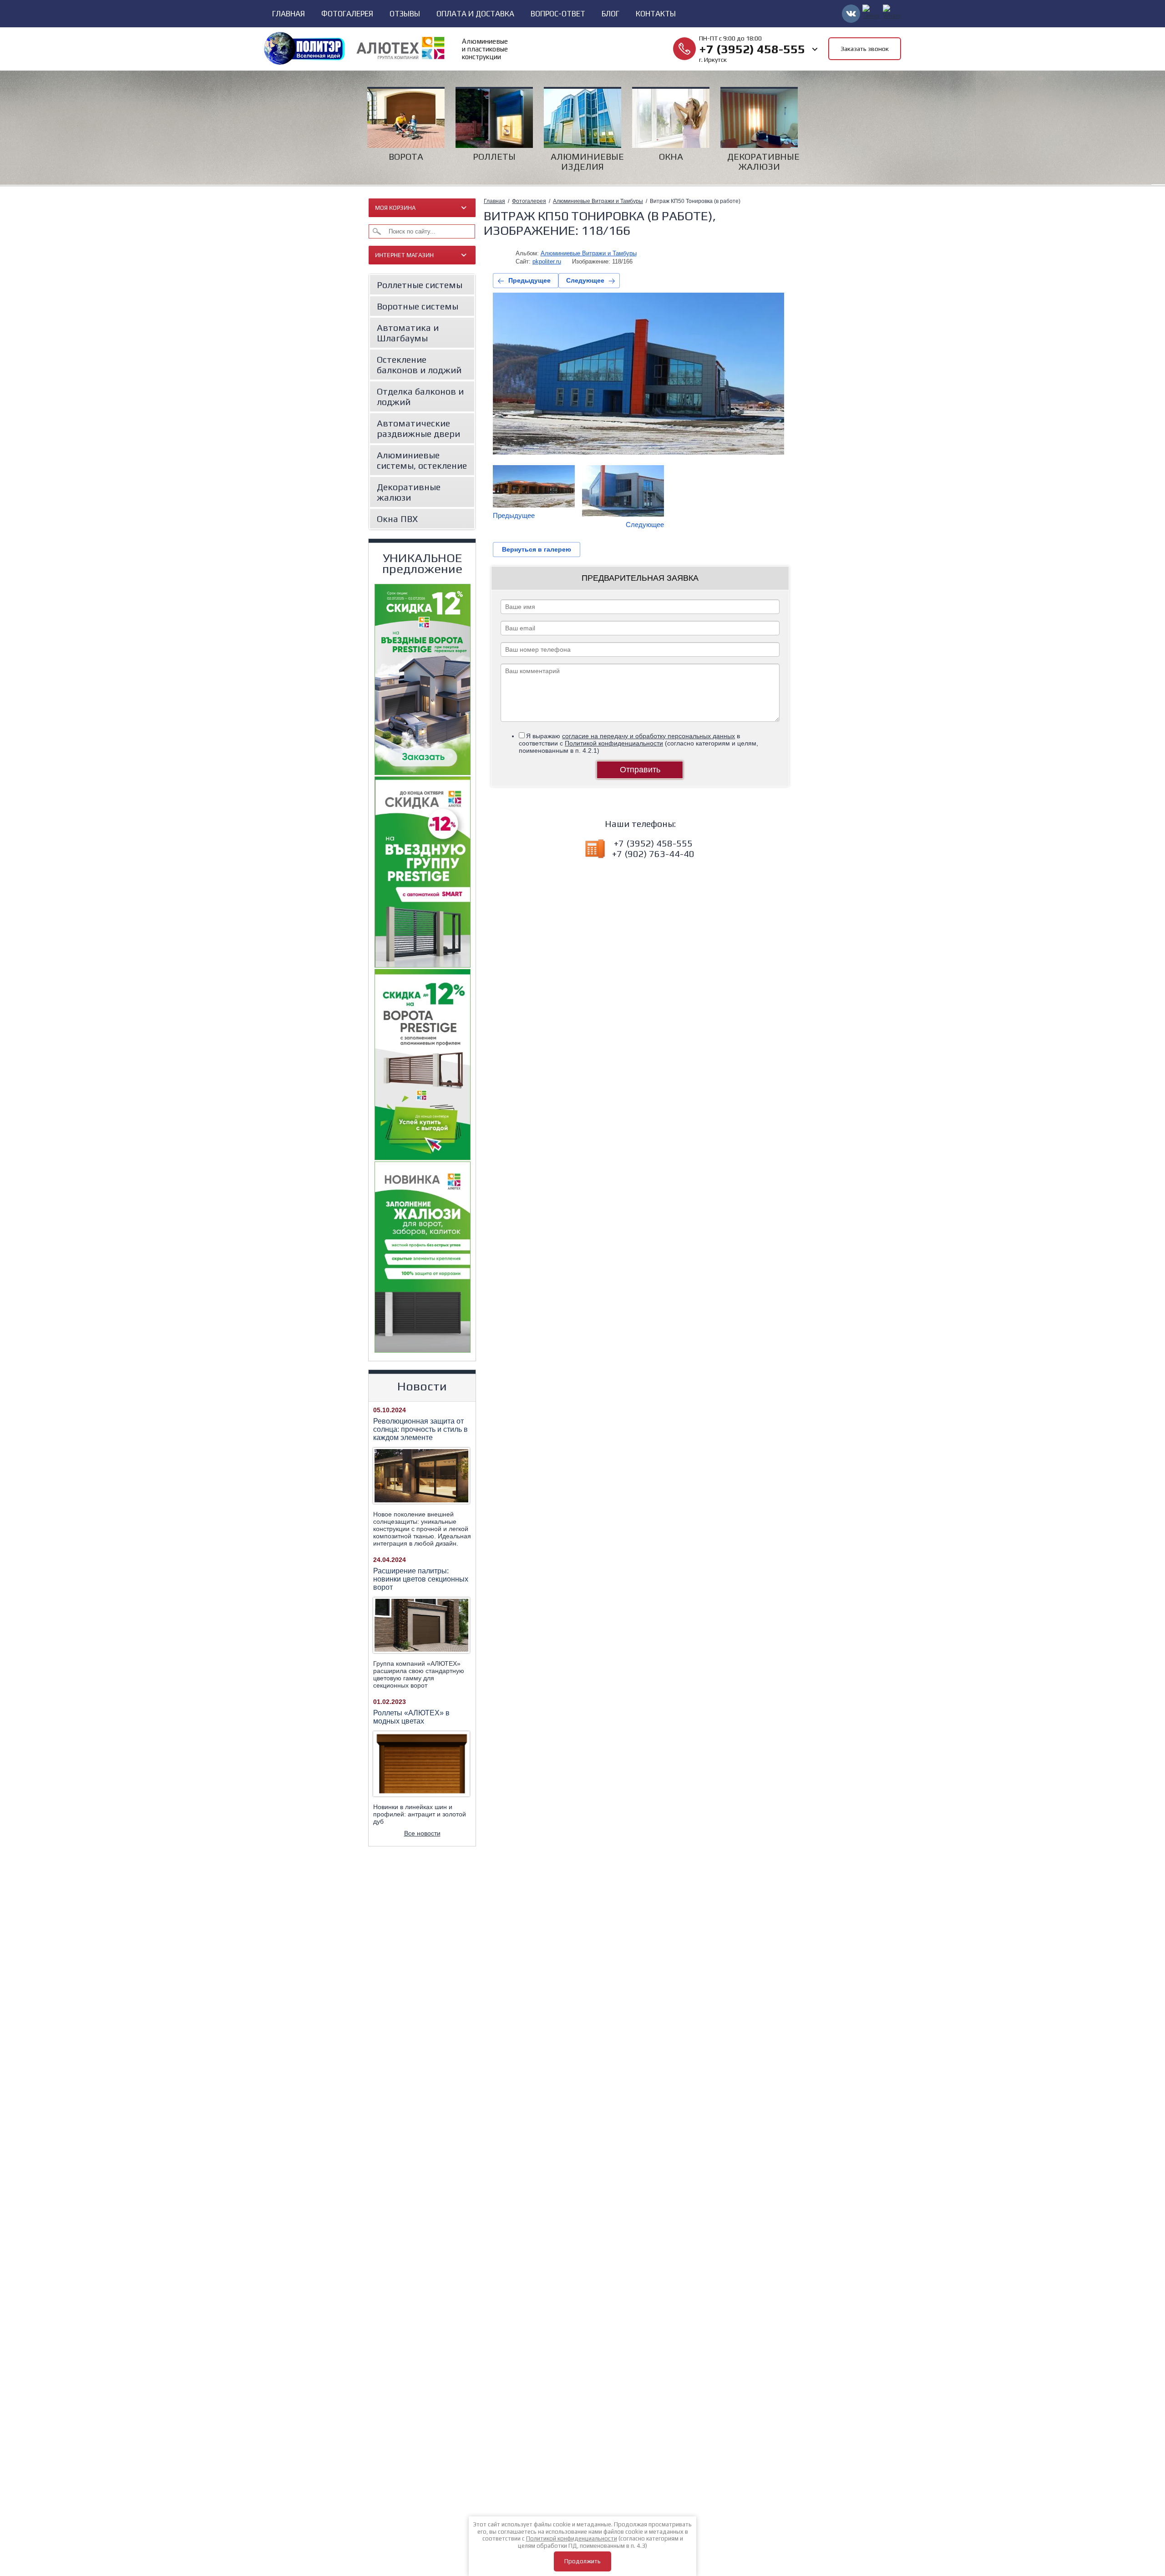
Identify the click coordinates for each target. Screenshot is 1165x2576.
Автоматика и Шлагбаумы (408, 333)
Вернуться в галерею (537, 549)
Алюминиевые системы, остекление (422, 460)
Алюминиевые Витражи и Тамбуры (598, 201)
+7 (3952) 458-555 (752, 49)
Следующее (585, 280)
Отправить (640, 770)
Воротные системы (418, 306)
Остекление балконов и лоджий (419, 365)
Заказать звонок (865, 49)
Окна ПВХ (397, 519)
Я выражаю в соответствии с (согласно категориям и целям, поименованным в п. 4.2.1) (638, 743)
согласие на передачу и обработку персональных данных (648, 736)
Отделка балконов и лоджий (420, 396)
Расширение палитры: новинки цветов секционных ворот (421, 1579)
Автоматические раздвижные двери (418, 428)
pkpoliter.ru (547, 261)
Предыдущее (529, 280)
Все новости (422, 1833)
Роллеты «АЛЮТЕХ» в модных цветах (411, 1717)
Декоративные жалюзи (409, 492)
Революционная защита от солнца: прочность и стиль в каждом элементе (420, 1429)
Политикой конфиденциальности (614, 743)
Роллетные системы (420, 285)
